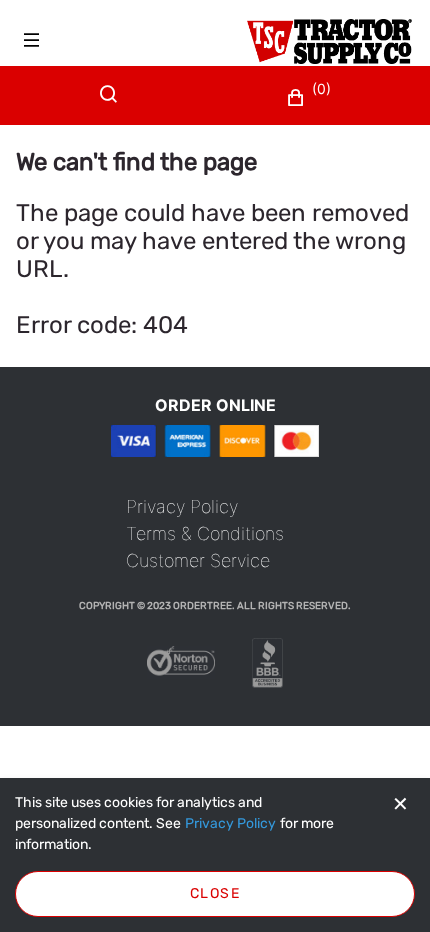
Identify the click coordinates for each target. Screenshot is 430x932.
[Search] (113, 106)
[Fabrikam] (329, 41)
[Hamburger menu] (32, 40)
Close (215, 893)
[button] (311, 98)
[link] (182, 506)
